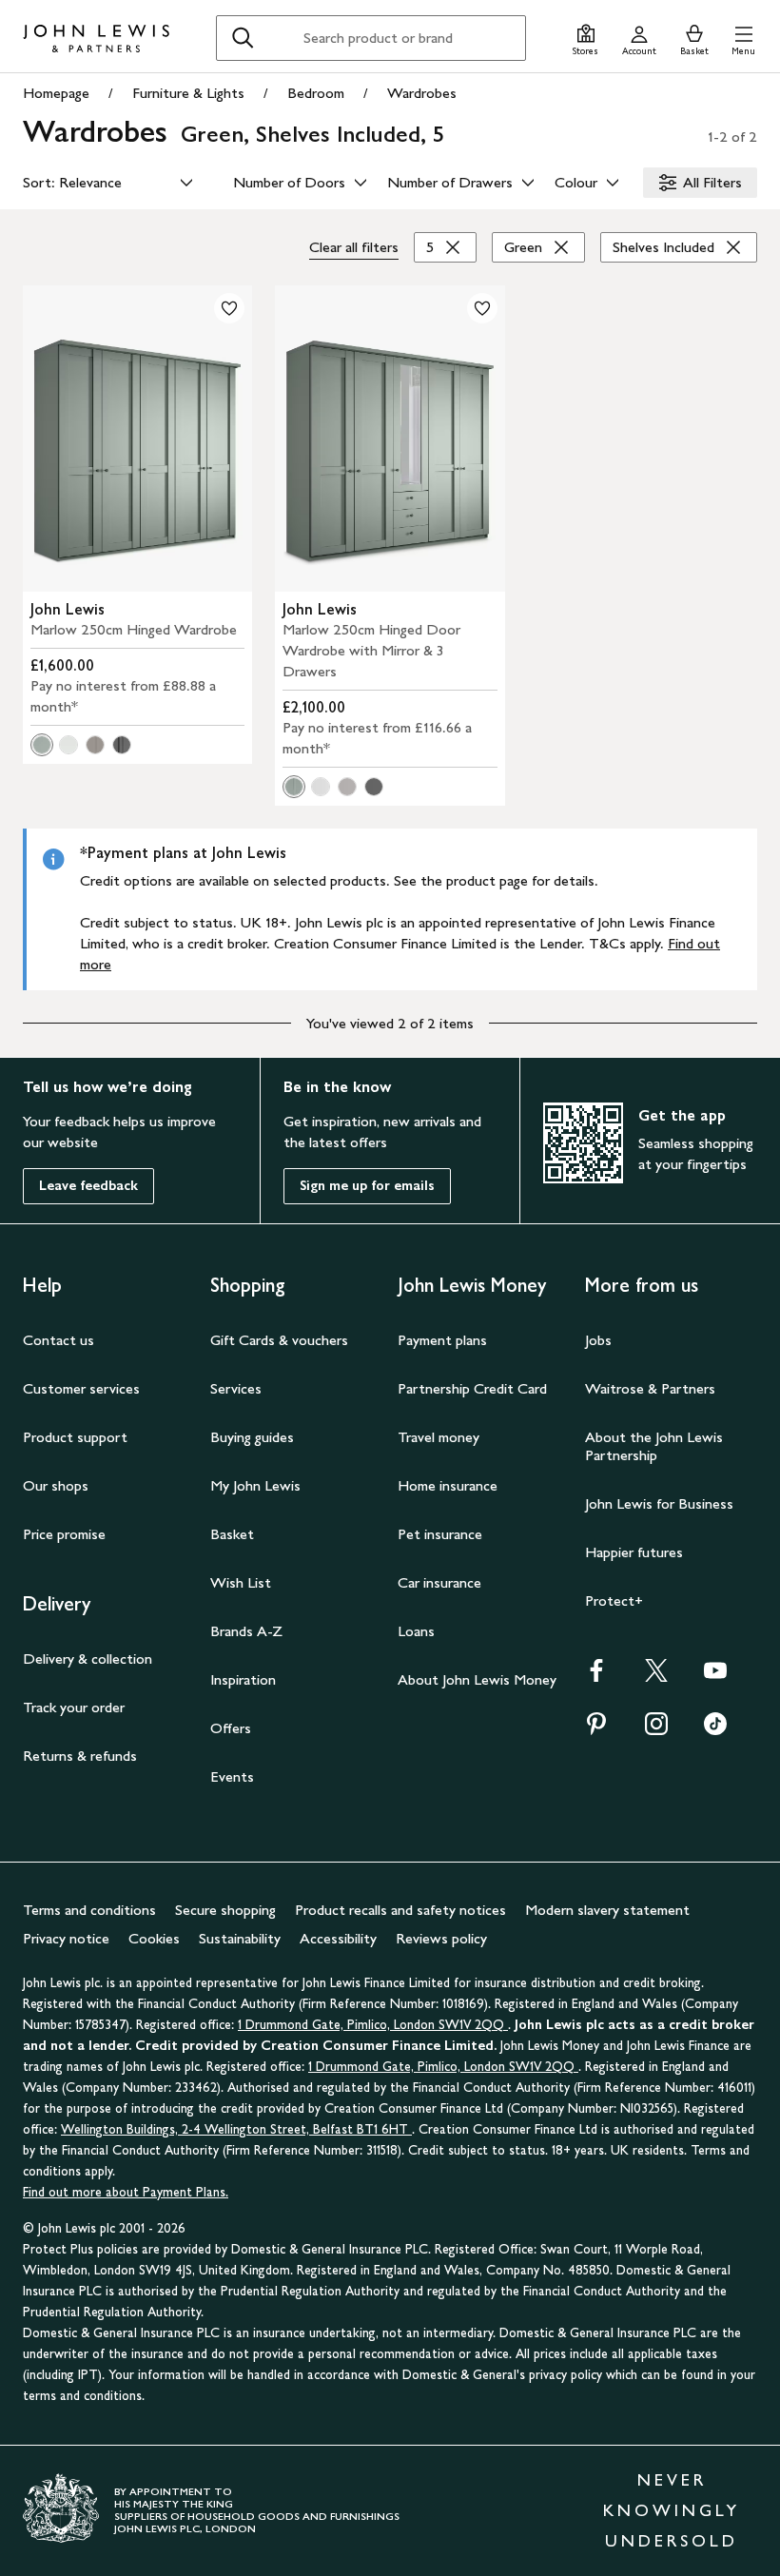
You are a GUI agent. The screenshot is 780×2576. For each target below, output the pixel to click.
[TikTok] (715, 1730)
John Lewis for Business (659, 1503)
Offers (231, 1728)
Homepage (56, 93)
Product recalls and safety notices (400, 1910)
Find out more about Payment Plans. (126, 2192)
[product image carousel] (137, 439)
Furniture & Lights (188, 93)
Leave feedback (88, 1186)
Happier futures (634, 1552)
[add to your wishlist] (229, 308)
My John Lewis (255, 1485)
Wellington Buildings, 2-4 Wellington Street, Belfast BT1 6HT (236, 2129)
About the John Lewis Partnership (654, 1446)
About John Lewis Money (477, 1679)
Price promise (64, 1534)
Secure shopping (225, 1910)
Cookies (154, 1938)
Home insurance (448, 1485)
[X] (656, 1677)
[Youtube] (715, 1677)
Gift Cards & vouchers (279, 1340)
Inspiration (243, 1679)
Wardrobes (422, 93)
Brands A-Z (246, 1631)
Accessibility (338, 1938)
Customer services (81, 1388)
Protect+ (614, 1600)
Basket (232, 1534)
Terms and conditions (89, 1910)
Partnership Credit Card (472, 1388)
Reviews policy (441, 1938)
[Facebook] (596, 1677)
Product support (75, 1437)
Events (232, 1776)
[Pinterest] (596, 1730)
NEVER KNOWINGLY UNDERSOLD (672, 2510)
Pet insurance (440, 1534)
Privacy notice (66, 1938)
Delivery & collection (88, 1659)
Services (236, 1388)
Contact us (58, 1340)
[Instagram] (656, 1730)
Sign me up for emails (367, 1186)
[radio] (42, 745)
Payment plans (442, 1340)
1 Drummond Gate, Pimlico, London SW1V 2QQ (373, 2025)
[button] (743, 38)
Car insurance (439, 1582)
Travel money (439, 1437)
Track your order (74, 1707)
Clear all (354, 247)
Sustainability (240, 1938)
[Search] (243, 38)
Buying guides (252, 1437)
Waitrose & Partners (650, 1388)
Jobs (598, 1340)
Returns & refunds (80, 1756)
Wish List (241, 1582)
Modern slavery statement (607, 1910)
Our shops (56, 1485)
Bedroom (316, 93)
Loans (416, 1631)
